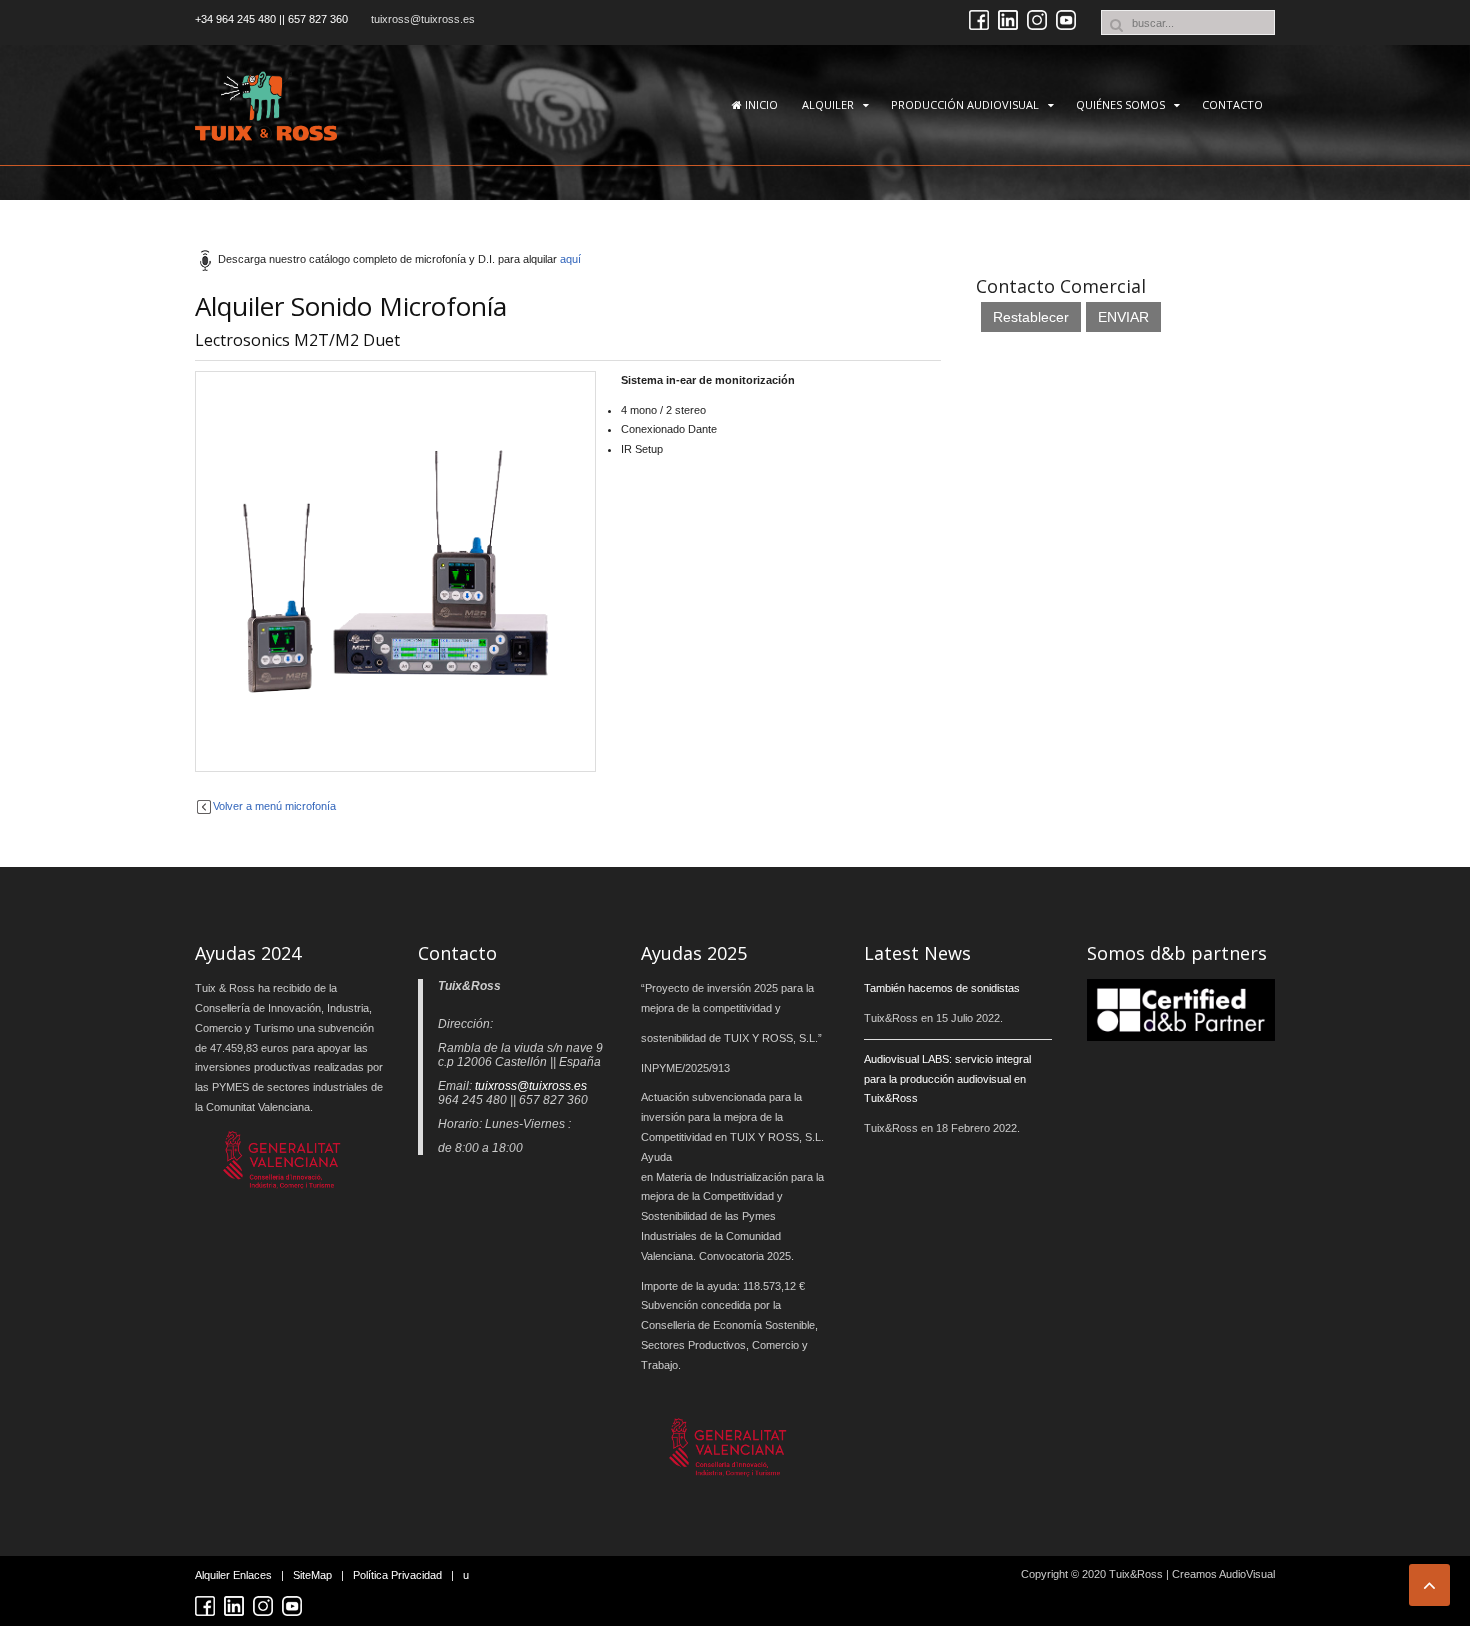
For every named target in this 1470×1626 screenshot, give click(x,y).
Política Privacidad (397, 1575)
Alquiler (828, 104)
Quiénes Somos (1120, 104)
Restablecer (1031, 317)
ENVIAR (1123, 317)
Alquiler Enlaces (233, 1575)
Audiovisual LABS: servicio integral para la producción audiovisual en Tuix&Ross (947, 1079)
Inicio (760, 104)
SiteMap (312, 1575)
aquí (570, 259)
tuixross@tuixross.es (423, 19)
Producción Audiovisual (965, 104)
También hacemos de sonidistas (942, 988)
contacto (1232, 104)
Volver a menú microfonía (274, 806)
